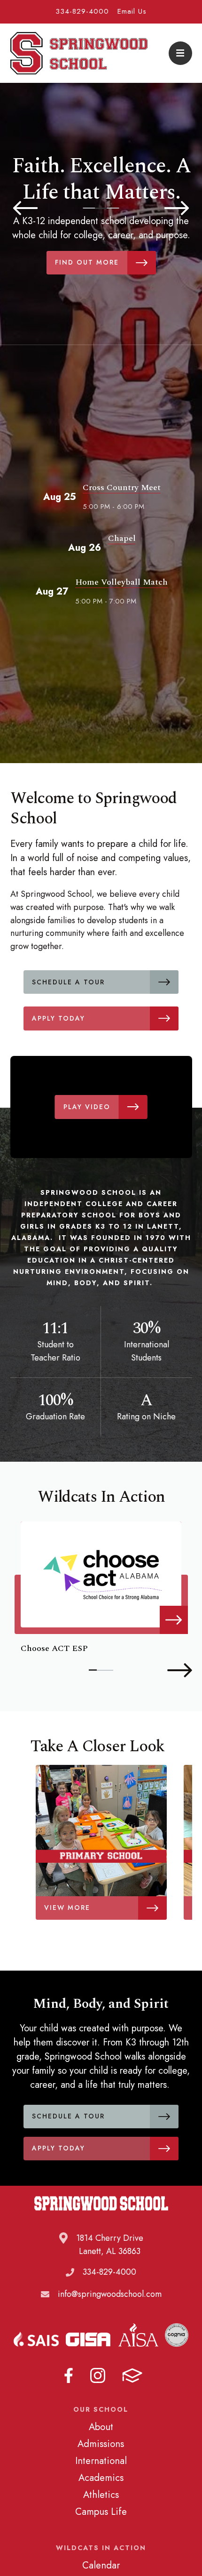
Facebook (69, 2375)
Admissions (101, 2444)
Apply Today (58, 1018)
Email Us (132, 11)
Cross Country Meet (122, 487)
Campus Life (101, 2512)
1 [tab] (89, 208)
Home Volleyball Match (121, 582)
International (101, 2461)
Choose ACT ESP (54, 1648)
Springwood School (79, 53)
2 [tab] (101, 208)
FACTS (132, 2375)
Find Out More (87, 262)
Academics (101, 2478)
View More (67, 1908)
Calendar (101, 2565)
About (101, 2427)
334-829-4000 (82, 11)
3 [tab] (113, 208)
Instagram (98, 2375)
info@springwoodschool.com (110, 2294)
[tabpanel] (101, 1585)
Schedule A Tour (68, 982)
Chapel (122, 538)
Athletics (101, 2495)
